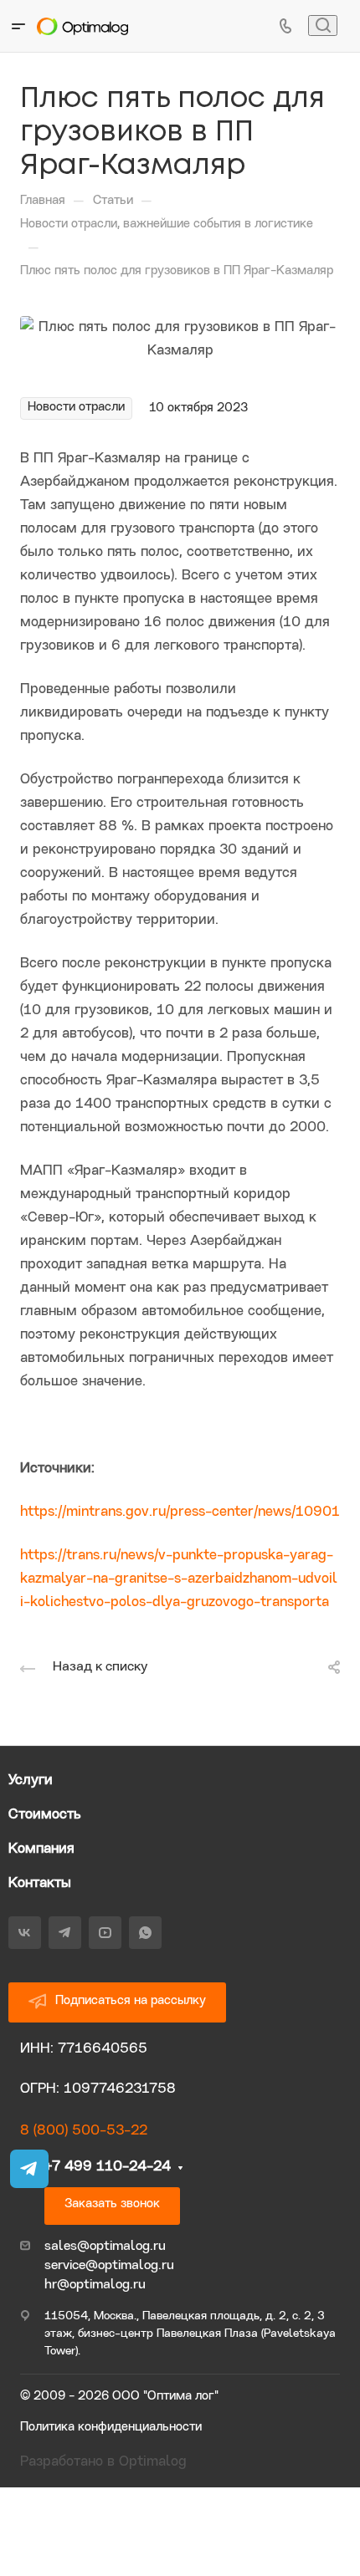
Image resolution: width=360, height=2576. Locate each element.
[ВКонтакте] (25, 1933)
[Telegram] (65, 1933)
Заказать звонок (112, 2204)
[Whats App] (145, 1933)
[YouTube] (105, 1933)
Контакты (40, 1883)
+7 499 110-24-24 (108, 2167)
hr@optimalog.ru (95, 2285)
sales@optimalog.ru (105, 2247)
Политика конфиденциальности (111, 2428)
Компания (41, 1849)
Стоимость (45, 1815)
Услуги (31, 1780)
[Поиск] (323, 26)
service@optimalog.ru (109, 2266)
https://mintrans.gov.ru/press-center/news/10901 (180, 1512)
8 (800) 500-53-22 (84, 2131)
